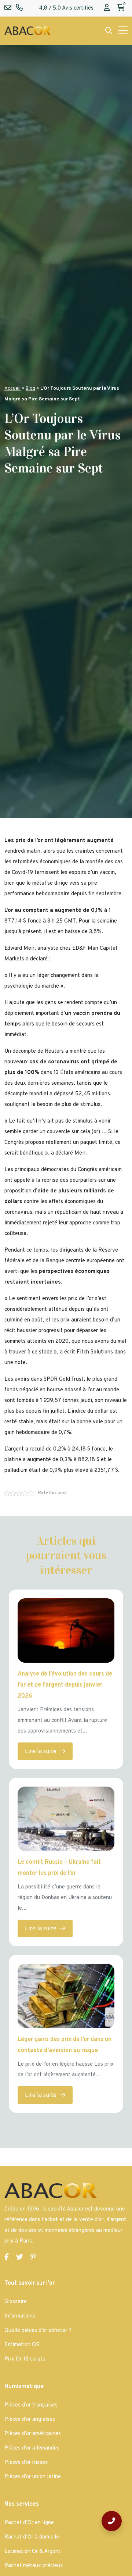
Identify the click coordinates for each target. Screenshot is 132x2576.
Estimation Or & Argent (32, 2552)
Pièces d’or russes (26, 2463)
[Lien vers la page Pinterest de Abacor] (33, 2258)
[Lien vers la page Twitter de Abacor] (20, 2258)
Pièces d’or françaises (31, 2405)
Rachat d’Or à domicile (32, 2537)
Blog (30, 388)
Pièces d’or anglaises (30, 2420)
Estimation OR (22, 2345)
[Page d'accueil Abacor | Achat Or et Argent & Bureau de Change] (27, 31)
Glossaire (16, 2302)
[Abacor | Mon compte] (107, 8)
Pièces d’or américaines (33, 2434)
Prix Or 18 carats (25, 2359)
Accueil (12, 388)
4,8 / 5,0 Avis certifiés (66, 8)
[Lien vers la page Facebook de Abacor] (7, 2258)
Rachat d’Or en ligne (29, 2523)
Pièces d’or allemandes (32, 2448)
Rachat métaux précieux (34, 2566)
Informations (20, 2316)
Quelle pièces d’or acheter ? (38, 2331)
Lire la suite (41, 1752)
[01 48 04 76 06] (112, 2521)
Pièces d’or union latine (33, 2477)
